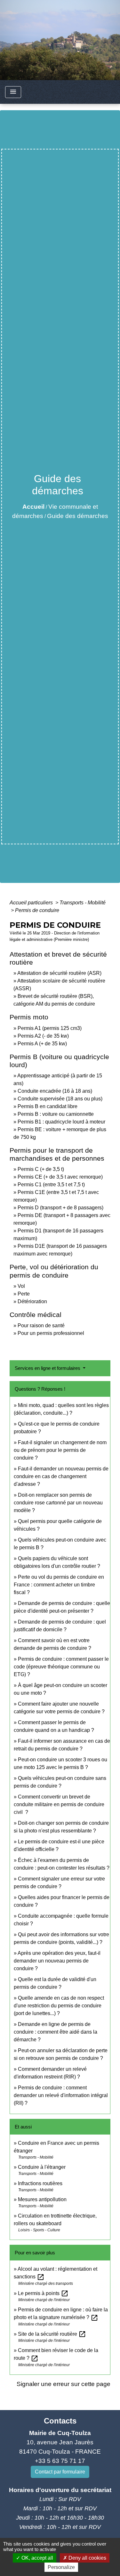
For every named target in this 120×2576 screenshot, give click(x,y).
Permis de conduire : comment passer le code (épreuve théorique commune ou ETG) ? (61, 1667)
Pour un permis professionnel (51, 1333)
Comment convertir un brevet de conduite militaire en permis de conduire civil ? (59, 1804)
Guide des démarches (78, 516)
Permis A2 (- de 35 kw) (43, 1036)
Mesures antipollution (42, 2199)
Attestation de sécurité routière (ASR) (59, 973)
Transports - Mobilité (83, 903)
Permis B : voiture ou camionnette (56, 1114)
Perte (24, 1294)
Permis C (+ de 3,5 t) (41, 1169)
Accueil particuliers (32, 903)
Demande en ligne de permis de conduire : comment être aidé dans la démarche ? (56, 2032)
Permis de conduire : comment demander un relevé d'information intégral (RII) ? (61, 2095)
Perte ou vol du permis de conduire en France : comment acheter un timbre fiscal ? (59, 1585)
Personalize (61, 2567)
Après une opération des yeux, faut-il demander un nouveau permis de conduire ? (57, 1961)
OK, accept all (37, 2558)
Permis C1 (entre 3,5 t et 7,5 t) (51, 1185)
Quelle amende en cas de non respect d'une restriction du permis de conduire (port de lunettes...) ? (59, 2006)
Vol (21, 1286)
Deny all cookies (87, 2558)
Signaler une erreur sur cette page (64, 2384)
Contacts (60, 2421)
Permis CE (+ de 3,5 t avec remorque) (60, 1177)
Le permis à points (43, 2293)
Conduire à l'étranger (42, 2167)
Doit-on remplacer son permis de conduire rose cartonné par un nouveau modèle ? (58, 1503)
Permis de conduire (37, 910)
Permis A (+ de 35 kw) (42, 1044)
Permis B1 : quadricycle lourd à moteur (61, 1122)
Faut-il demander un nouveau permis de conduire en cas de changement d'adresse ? (61, 1476)
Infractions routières (40, 2183)
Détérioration (32, 1301)
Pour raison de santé (41, 1325)
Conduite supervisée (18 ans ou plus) (60, 1099)
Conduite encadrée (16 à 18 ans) (55, 1091)
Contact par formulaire (60, 2472)
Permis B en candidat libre (48, 1106)
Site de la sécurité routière (52, 2334)
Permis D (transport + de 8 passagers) (60, 1208)
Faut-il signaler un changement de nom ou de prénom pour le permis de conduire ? (60, 1450)
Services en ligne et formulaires (48, 1368)
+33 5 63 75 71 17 (60, 2461)
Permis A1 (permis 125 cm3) (50, 1028)
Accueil (33, 507)
